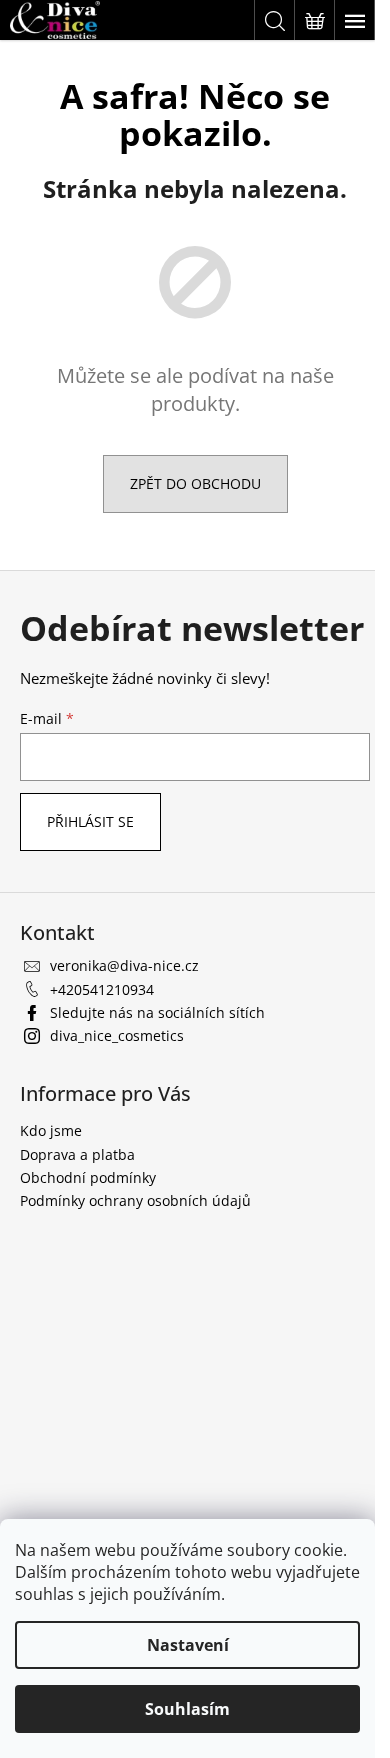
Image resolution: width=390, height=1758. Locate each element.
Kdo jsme (51, 1130)
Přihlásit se (90, 821)
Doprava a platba (77, 1154)
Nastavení (188, 1645)
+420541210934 (102, 989)
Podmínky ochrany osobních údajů (135, 1200)
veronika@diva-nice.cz (124, 965)
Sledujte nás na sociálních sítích (157, 1012)
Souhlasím (187, 1709)
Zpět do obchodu (195, 483)
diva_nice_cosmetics (117, 1035)
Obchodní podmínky (88, 1177)
